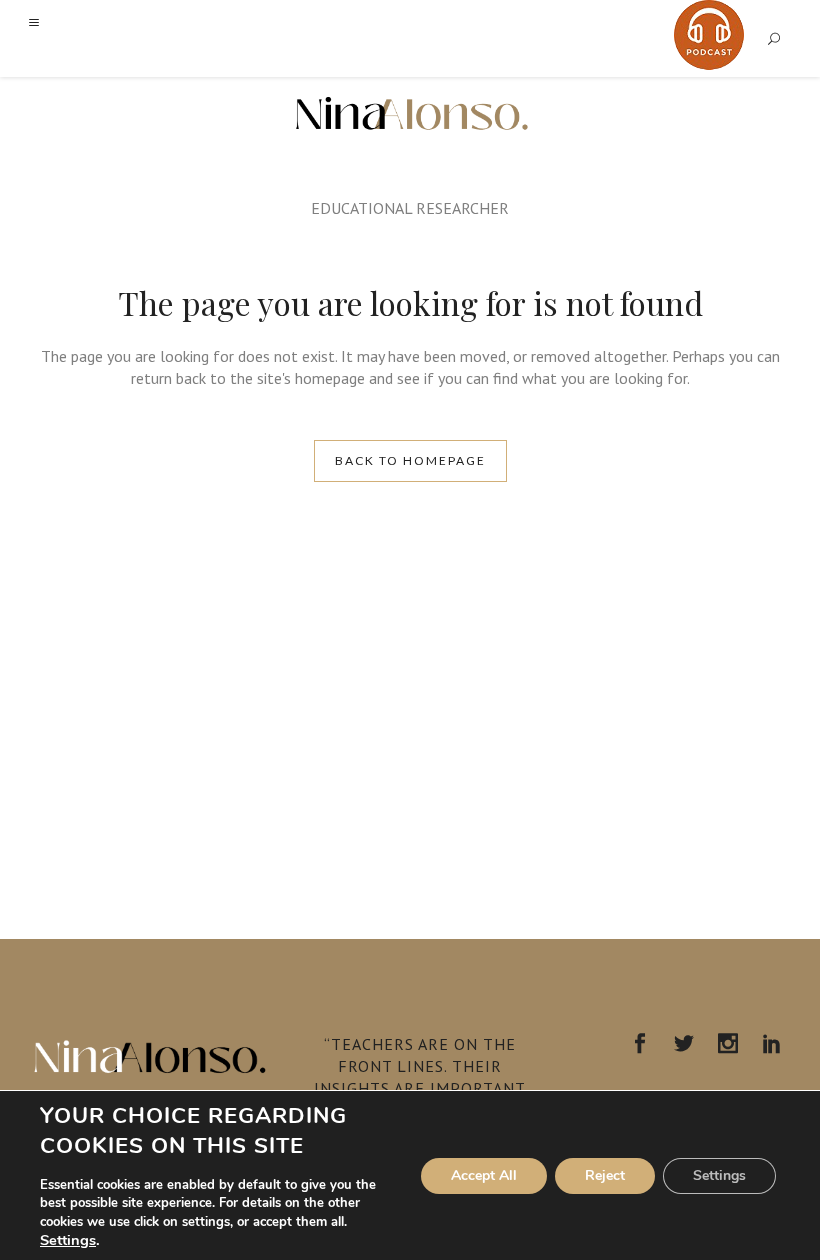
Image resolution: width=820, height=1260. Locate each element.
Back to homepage (410, 460)
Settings (68, 1240)
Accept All (484, 1175)
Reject (605, 1175)
